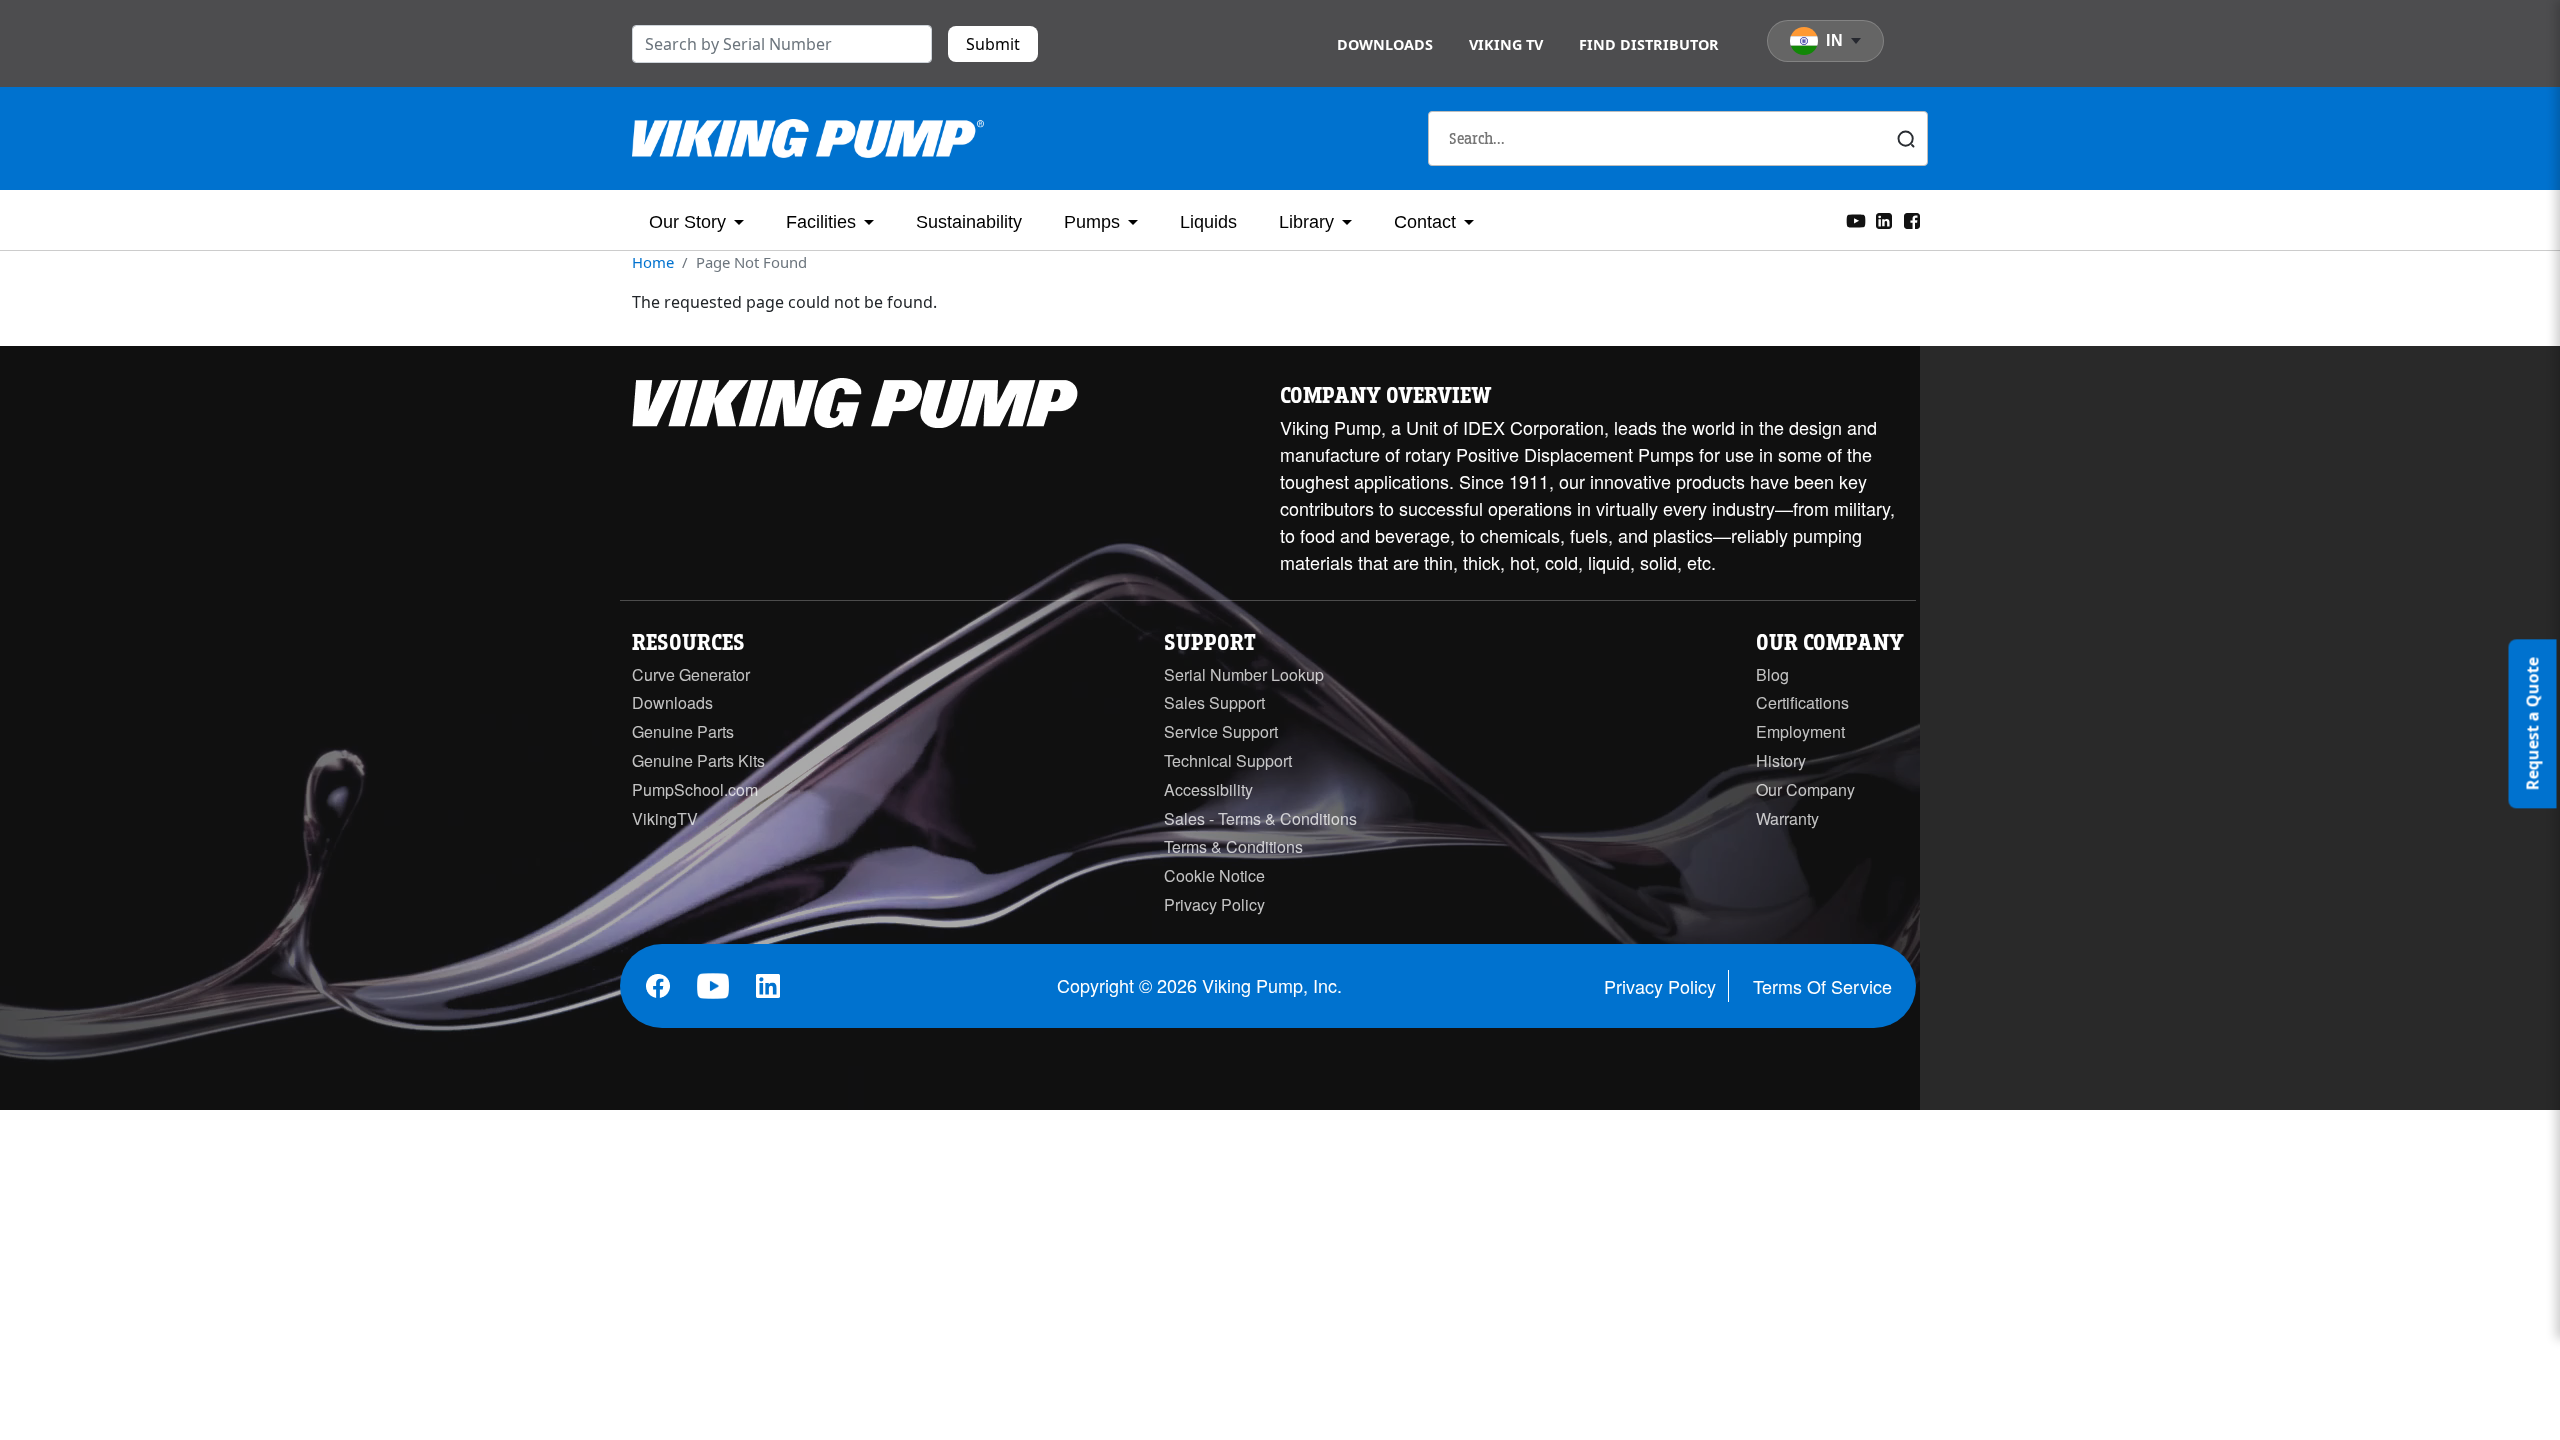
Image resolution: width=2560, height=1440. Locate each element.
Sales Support (1214, 702)
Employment (1800, 731)
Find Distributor (1649, 44)
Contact (1425, 222)
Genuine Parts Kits (698, 760)
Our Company (1805, 789)
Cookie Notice (1214, 875)
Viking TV (1506, 44)
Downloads (1385, 44)
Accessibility (1208, 789)
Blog (1772, 674)
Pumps (1092, 222)
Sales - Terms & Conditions (1260, 818)
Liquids (1208, 222)
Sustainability (969, 222)
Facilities (821, 222)
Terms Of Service (1822, 986)
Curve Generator (691, 674)
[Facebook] (1912, 219)
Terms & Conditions (1233, 846)
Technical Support (1228, 760)
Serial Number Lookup (1244, 674)
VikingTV (665, 818)
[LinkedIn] (1884, 219)
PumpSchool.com (695, 789)
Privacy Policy (1214, 904)
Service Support (1221, 731)
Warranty (1787, 818)
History (1781, 760)
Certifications (1802, 702)
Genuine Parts (683, 731)
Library (1306, 222)
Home (653, 262)
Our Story (687, 222)
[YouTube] (1856, 219)
